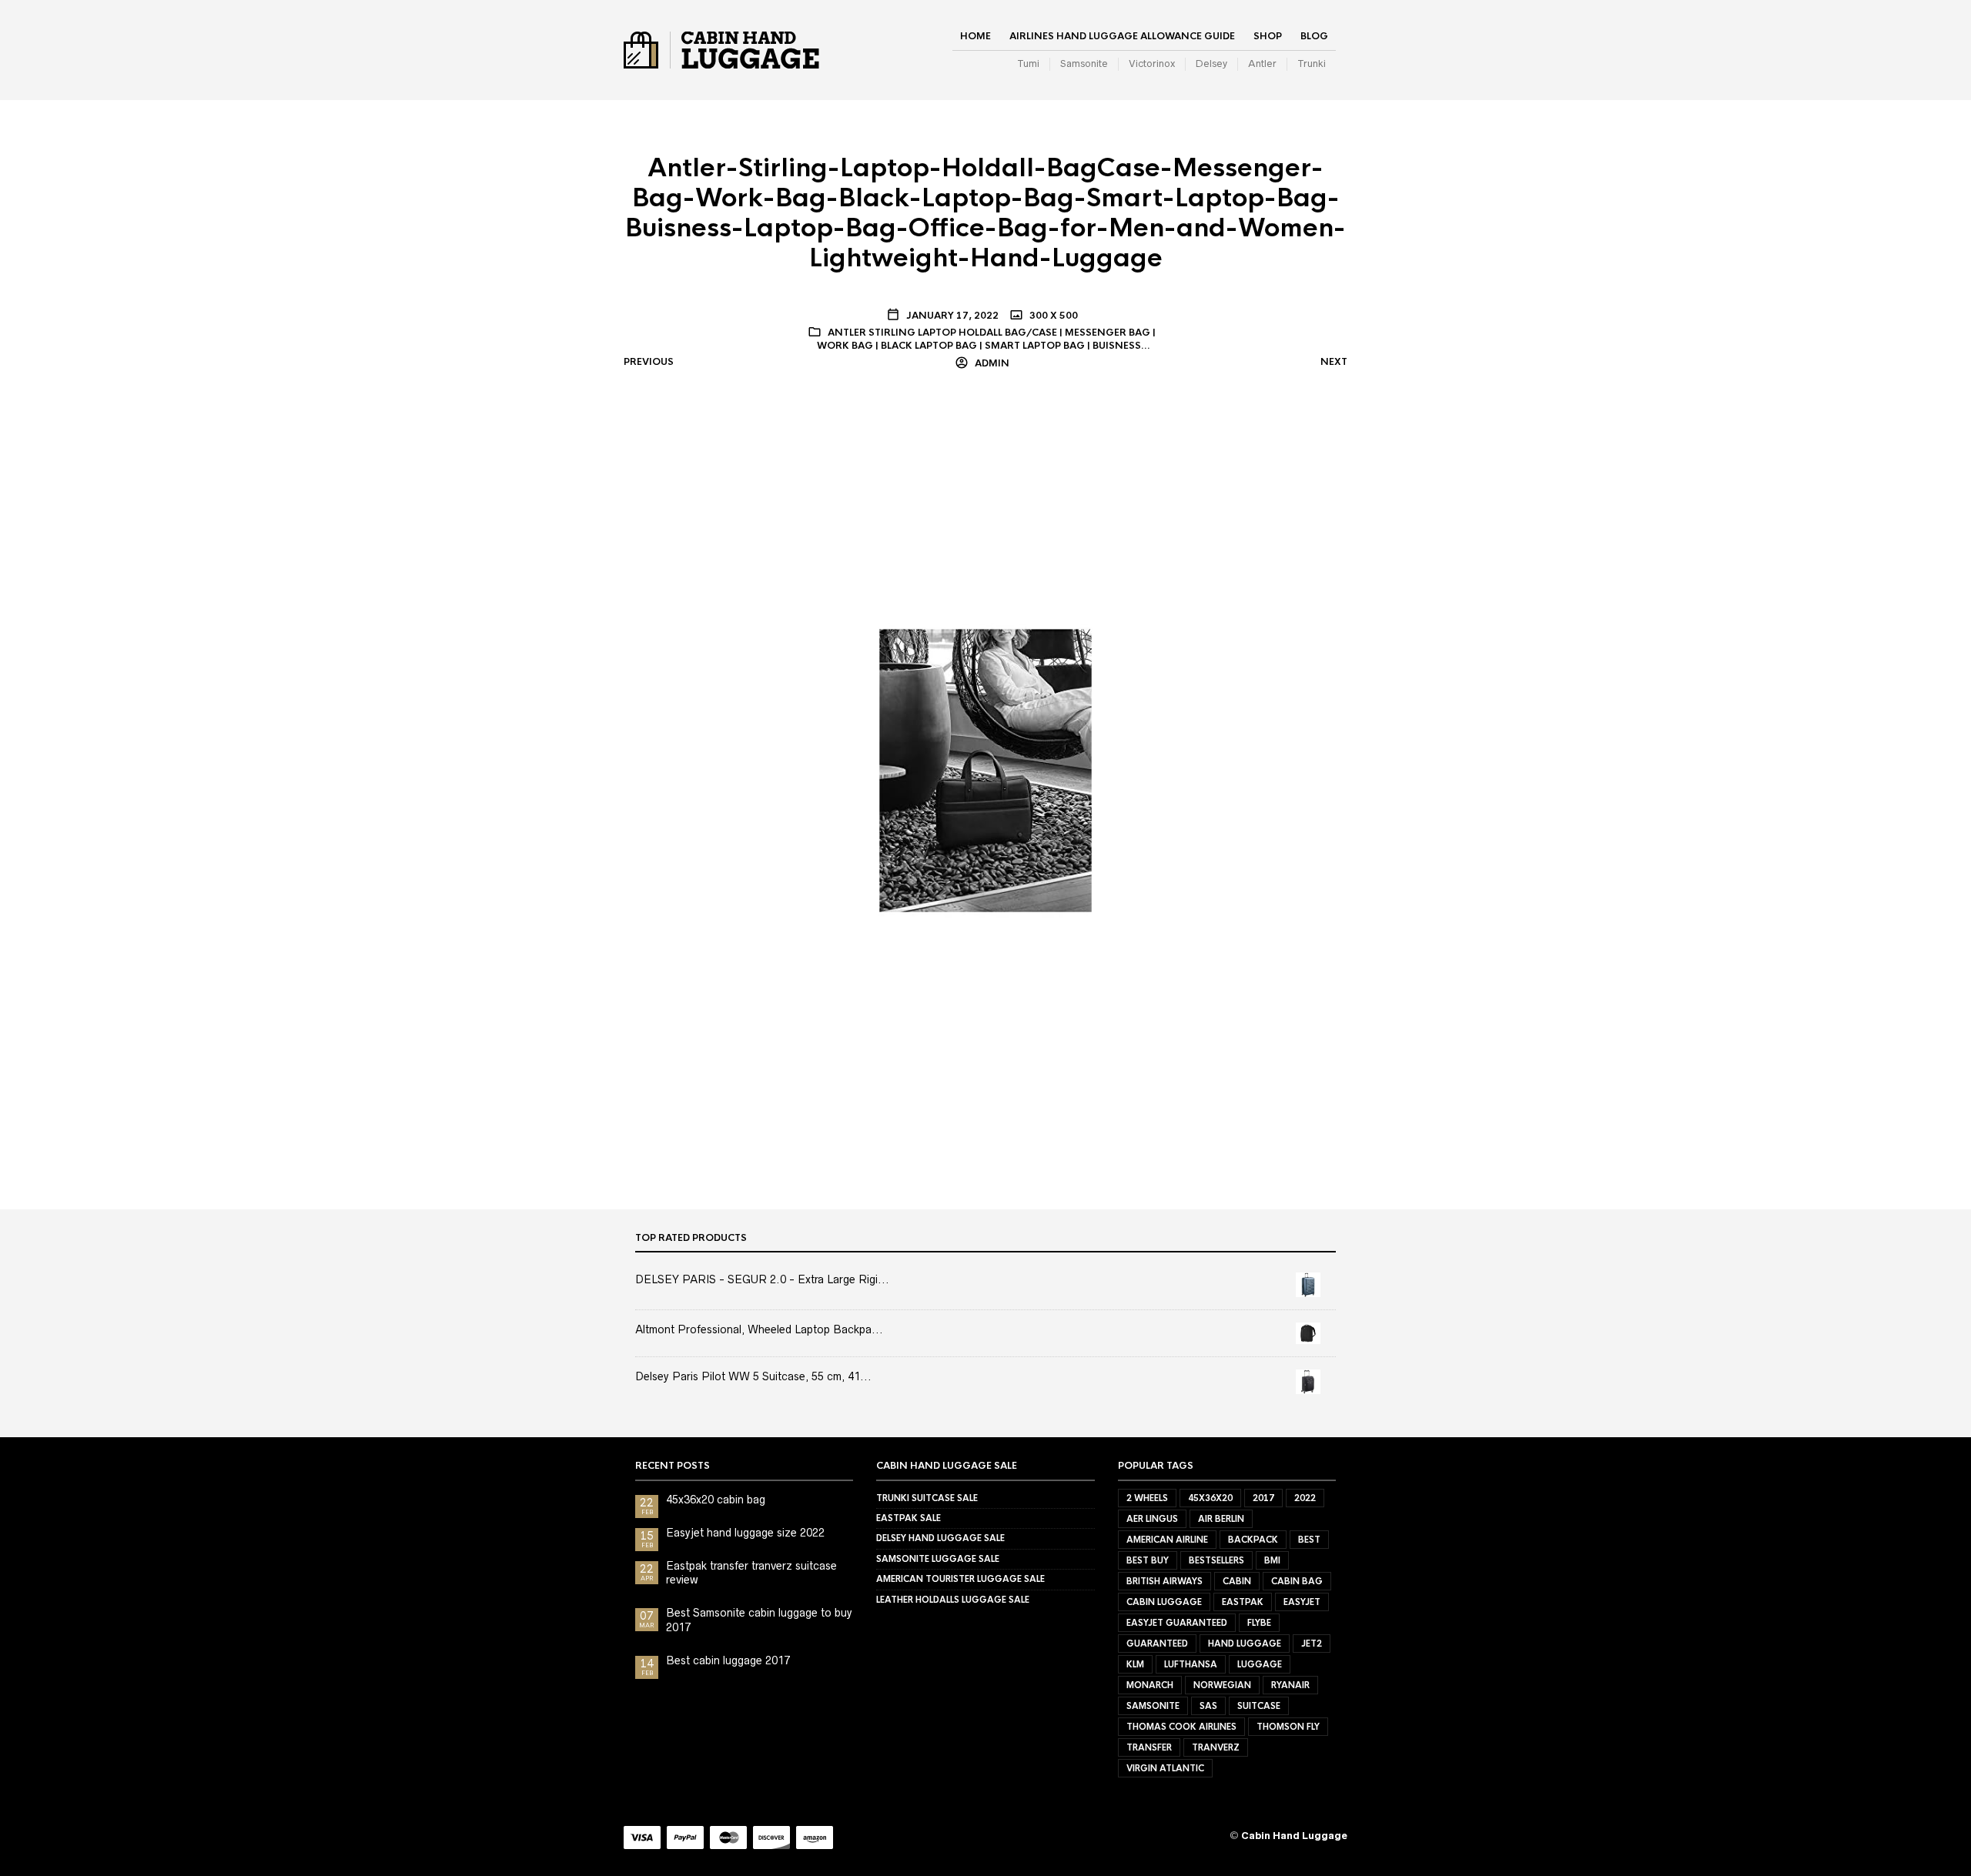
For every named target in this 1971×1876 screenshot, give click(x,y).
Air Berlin (1221, 1519)
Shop (1268, 36)
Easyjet (1302, 1602)
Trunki (1312, 64)
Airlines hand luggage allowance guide (1122, 36)
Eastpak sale (909, 1518)
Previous (649, 362)
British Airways (1165, 1581)
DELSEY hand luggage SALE (940, 1538)
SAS (1208, 1706)
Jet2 (1312, 1644)
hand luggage (1245, 1644)
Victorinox (1152, 64)
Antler (1262, 64)
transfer (1149, 1747)
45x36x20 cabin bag (716, 1500)
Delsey (1211, 64)
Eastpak (1243, 1602)
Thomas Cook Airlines (1181, 1727)
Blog (1314, 36)
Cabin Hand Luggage (1294, 1836)
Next (1334, 362)
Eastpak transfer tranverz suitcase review (751, 1573)
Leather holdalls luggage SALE (953, 1600)
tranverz (1216, 1747)
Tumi (1028, 64)
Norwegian (1222, 1685)
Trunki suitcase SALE (927, 1498)
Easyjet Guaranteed (1177, 1623)
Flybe (1259, 1623)
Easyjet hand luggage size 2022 (745, 1533)
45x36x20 (1210, 1498)
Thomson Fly (1288, 1727)
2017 (1263, 1498)
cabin (1237, 1581)
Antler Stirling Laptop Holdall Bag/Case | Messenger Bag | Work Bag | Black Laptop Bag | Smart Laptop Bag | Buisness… (986, 339)
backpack (1253, 1540)
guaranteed (1157, 1644)
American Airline (1167, 1540)
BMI (1272, 1560)
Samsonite (1084, 64)
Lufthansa (1191, 1664)
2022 (1305, 1498)
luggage (1260, 1664)
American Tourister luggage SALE (960, 1579)
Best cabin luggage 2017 (728, 1660)
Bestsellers (1216, 1560)
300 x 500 (1052, 316)
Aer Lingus (1152, 1519)
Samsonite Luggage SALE (938, 1559)
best (1309, 1540)
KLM (1135, 1664)
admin (991, 363)
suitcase (1259, 1706)
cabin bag (1297, 1581)
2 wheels (1147, 1498)
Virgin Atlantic (1165, 1768)
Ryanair (1290, 1685)
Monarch (1150, 1685)
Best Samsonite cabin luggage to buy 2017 (759, 1620)
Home (975, 36)
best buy (1148, 1560)
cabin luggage (1164, 1602)
